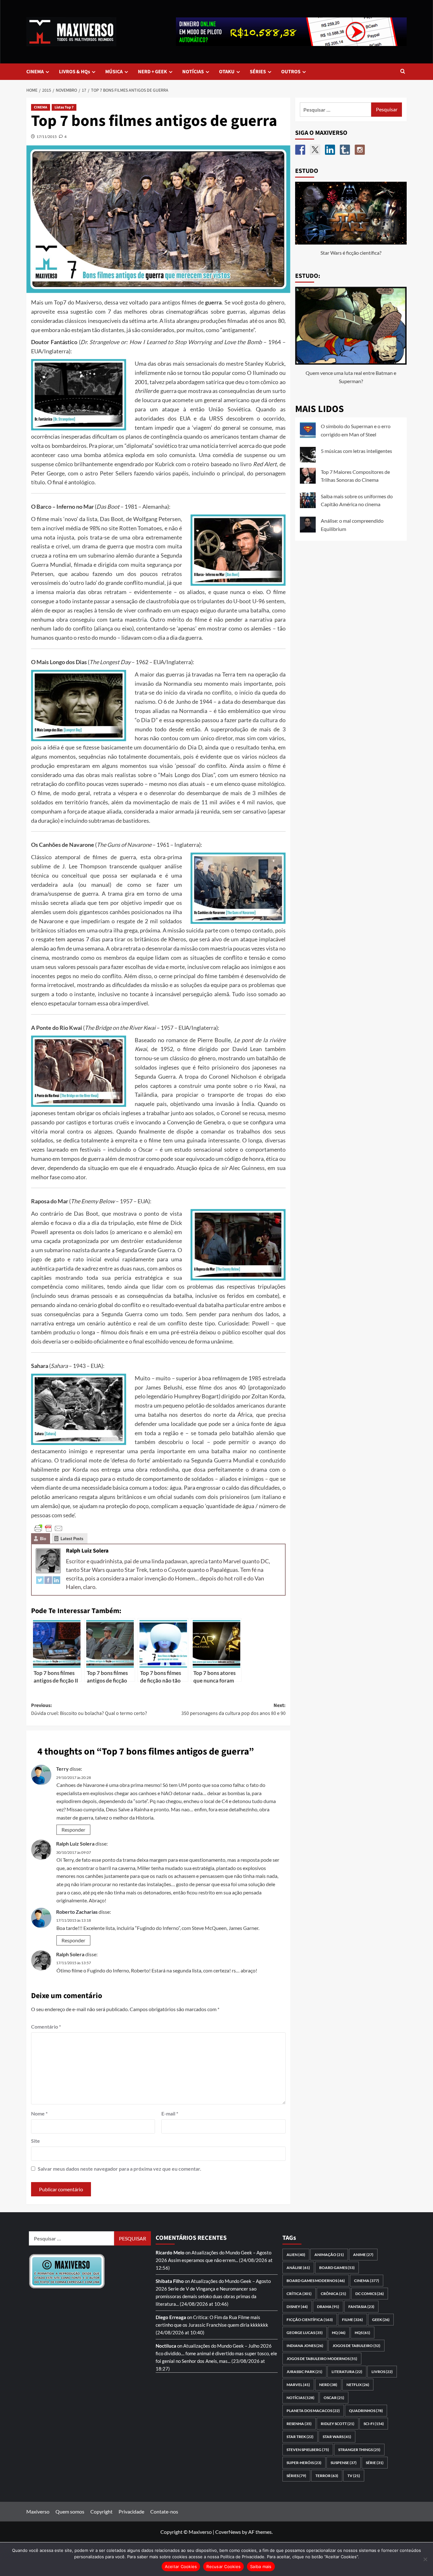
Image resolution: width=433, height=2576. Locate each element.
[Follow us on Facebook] (300, 150)
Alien (296, 2255)
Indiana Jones (305, 2346)
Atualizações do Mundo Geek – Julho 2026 (227, 2346)
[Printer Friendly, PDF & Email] (48, 1528)
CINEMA (35, 72)
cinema (367, 2281)
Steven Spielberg (308, 2450)
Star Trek (300, 2437)
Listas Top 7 (64, 107)
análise (298, 2268)
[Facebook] (48, 1580)
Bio (43, 1539)
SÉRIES (258, 72)
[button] (403, 72)
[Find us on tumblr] (345, 150)
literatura (347, 2372)
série (375, 2463)
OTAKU (227, 72)
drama (328, 2307)
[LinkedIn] (56, 1580)
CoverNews (228, 2532)
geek (381, 2320)
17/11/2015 (47, 137)
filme (352, 2320)
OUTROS (291, 72)
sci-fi (374, 2424)
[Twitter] (40, 1580)
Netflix (358, 2385)
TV (354, 2476)
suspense (344, 2463)
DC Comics (370, 2294)
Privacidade (131, 2511)
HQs (362, 2333)
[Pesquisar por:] (336, 110)
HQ (339, 2333)
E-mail (170, 2113)
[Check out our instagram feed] (360, 150)
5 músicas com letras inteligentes (356, 451)
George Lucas (305, 2333)
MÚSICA (114, 72)
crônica (333, 2294)
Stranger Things (359, 2450)
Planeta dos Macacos (313, 2411)
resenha (299, 2424)
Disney (297, 2307)
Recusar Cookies (223, 2566)
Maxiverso (38, 2511)
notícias (301, 2398)
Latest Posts (72, 1539)
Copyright (101, 2511)
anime (363, 2255)
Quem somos (70, 2511)
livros (382, 2372)
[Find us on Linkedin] (330, 150)
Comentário (46, 2027)
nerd (328, 2385)
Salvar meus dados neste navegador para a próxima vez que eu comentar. (120, 2169)
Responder (73, 1830)
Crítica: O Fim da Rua (215, 2317)
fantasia (361, 2307)
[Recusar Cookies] (425, 2559)
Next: (233, 1710)
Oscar (334, 2398)
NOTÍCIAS (193, 72)
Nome (39, 2113)
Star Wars (337, 2437)
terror (327, 2476)
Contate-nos (164, 2511)
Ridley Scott (338, 2424)
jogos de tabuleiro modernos (322, 2359)
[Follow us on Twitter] (315, 150)
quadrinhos (366, 2411)
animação (329, 2255)
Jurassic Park (304, 2372)
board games (337, 2268)
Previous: (89, 1710)
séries (296, 2476)
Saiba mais (261, 2566)
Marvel (298, 2385)
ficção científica (310, 2320)
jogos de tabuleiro (356, 2346)
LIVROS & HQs (74, 72)
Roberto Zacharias (77, 1912)
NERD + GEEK (152, 72)
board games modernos (316, 2281)
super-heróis (304, 2463)
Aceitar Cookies (181, 2566)
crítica (299, 2294)
